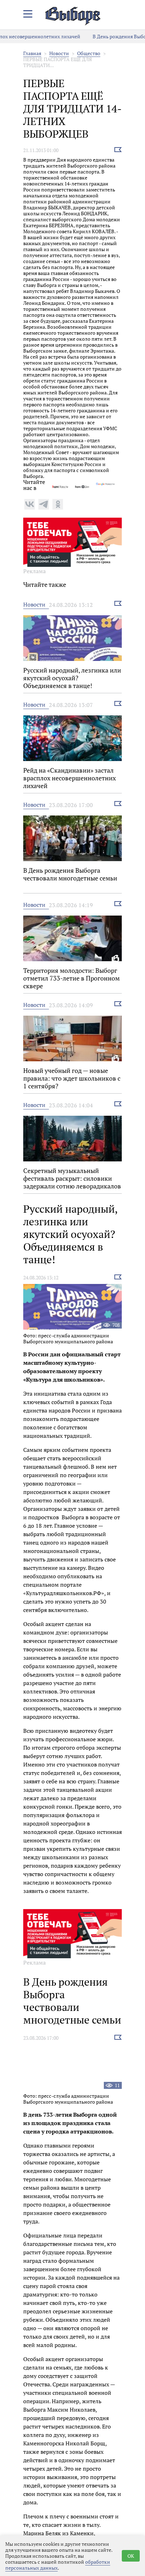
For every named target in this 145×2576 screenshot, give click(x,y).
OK (131, 2556)
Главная (32, 53)
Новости (59, 53)
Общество (89, 53)
